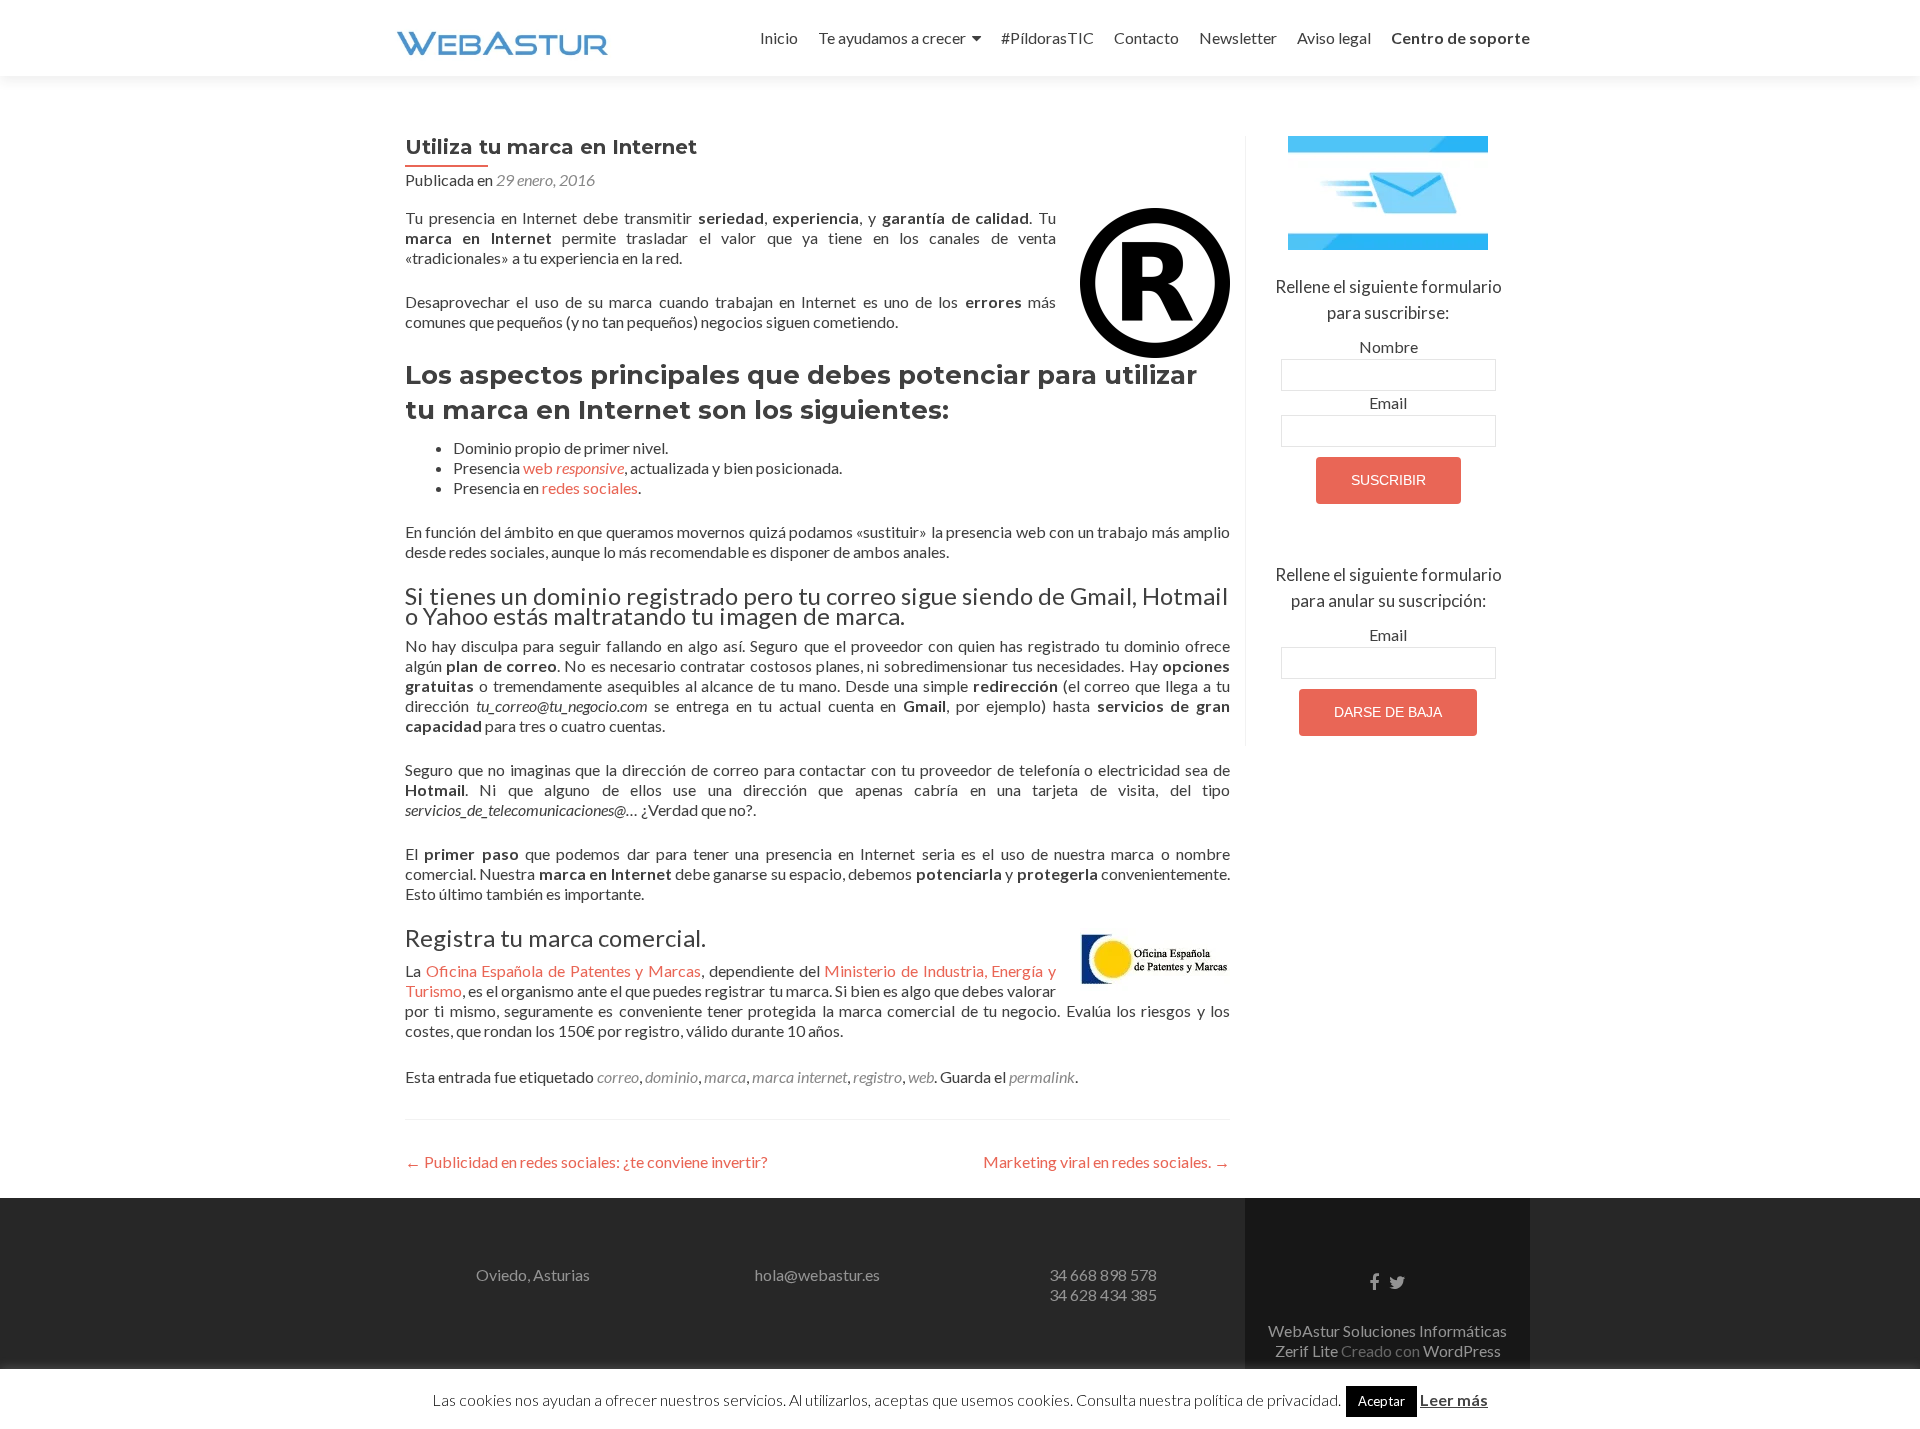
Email (1388, 402)
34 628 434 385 (1103, 1294)
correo (618, 1076)
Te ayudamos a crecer (892, 37)
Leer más (1454, 1399)
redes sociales (590, 487)
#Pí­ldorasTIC (1047, 37)
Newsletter (1238, 37)
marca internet (799, 1076)
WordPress (1462, 1350)
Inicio (779, 37)
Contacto (1146, 37)
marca (725, 1076)
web (573, 467)
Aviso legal (1334, 37)
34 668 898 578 (1103, 1274)
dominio (671, 1076)
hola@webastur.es (817, 1274)
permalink (1042, 1076)
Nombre (1388, 346)
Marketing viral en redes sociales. (1106, 1161)
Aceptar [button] (1381, 1401)
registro (877, 1076)
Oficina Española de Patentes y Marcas (563, 970)
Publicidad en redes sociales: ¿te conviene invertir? (586, 1161)
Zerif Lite (1308, 1350)
